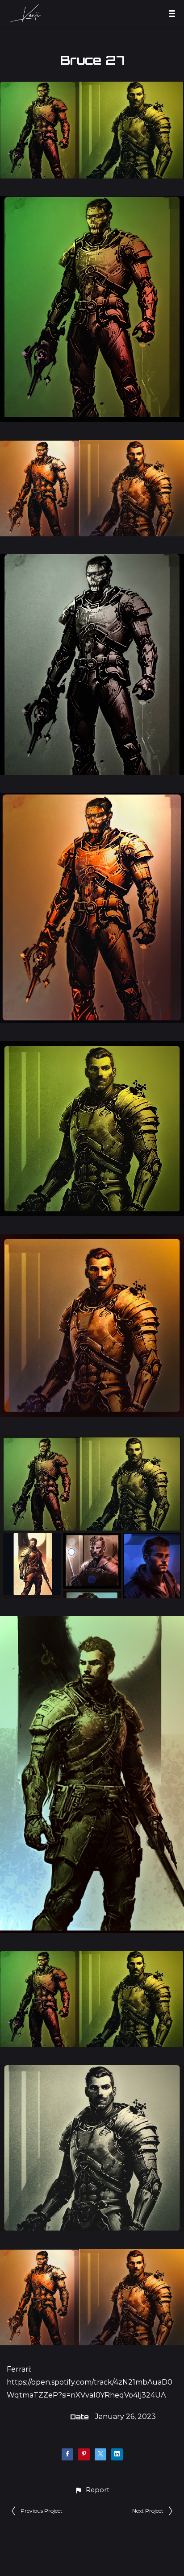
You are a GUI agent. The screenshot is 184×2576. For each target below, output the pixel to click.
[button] (92, 2490)
